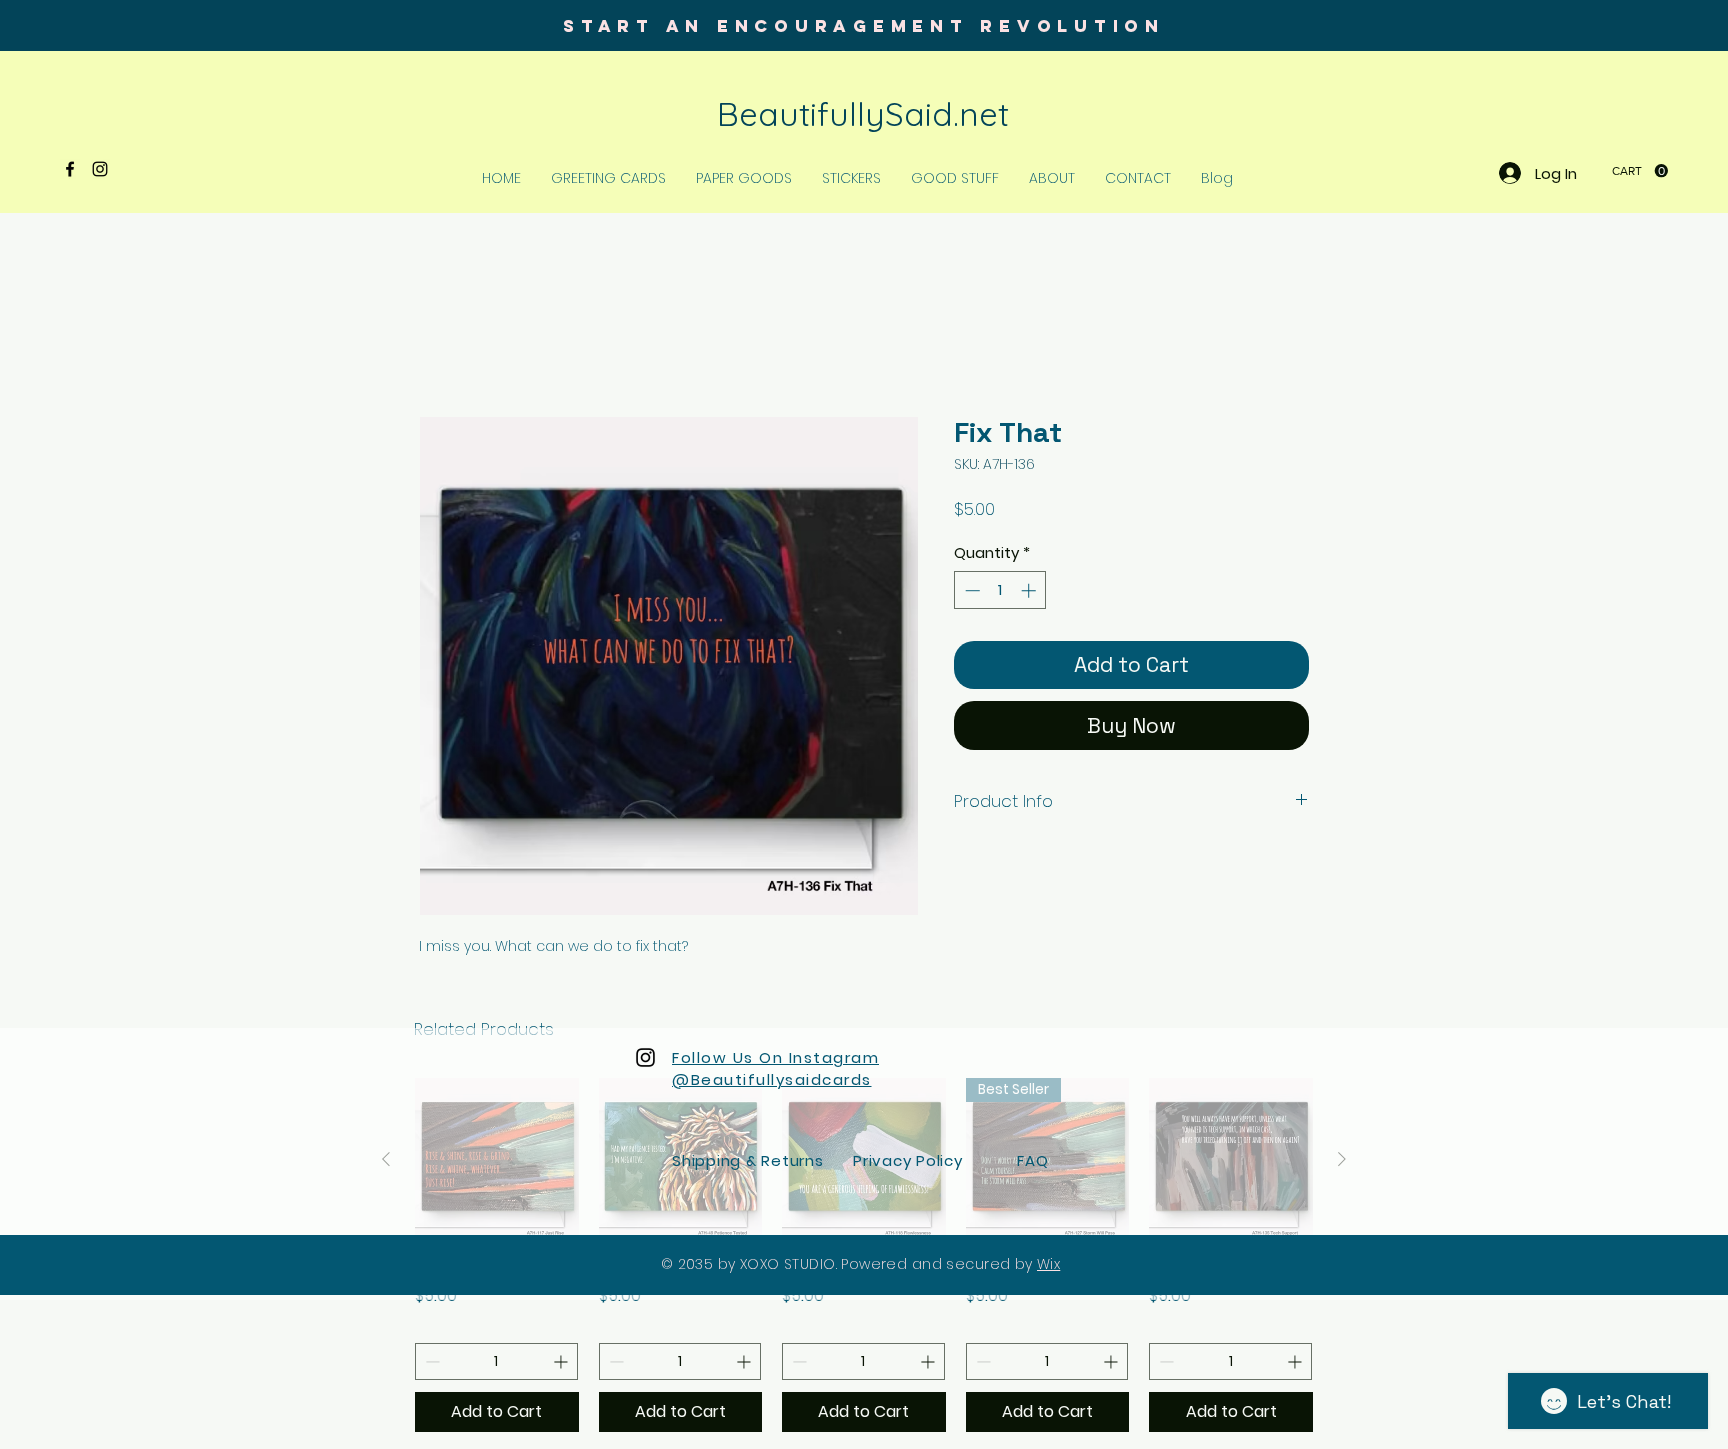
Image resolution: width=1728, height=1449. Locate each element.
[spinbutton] (1000, 592)
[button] (1640, 171)
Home (441, 345)
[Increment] (1030, 592)
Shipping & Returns (748, 1162)
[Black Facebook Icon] (70, 169)
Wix (1048, 1266)
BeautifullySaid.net (863, 113)
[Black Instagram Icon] (100, 169)
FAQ (1032, 1162)
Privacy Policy (908, 1162)
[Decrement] (970, 592)
